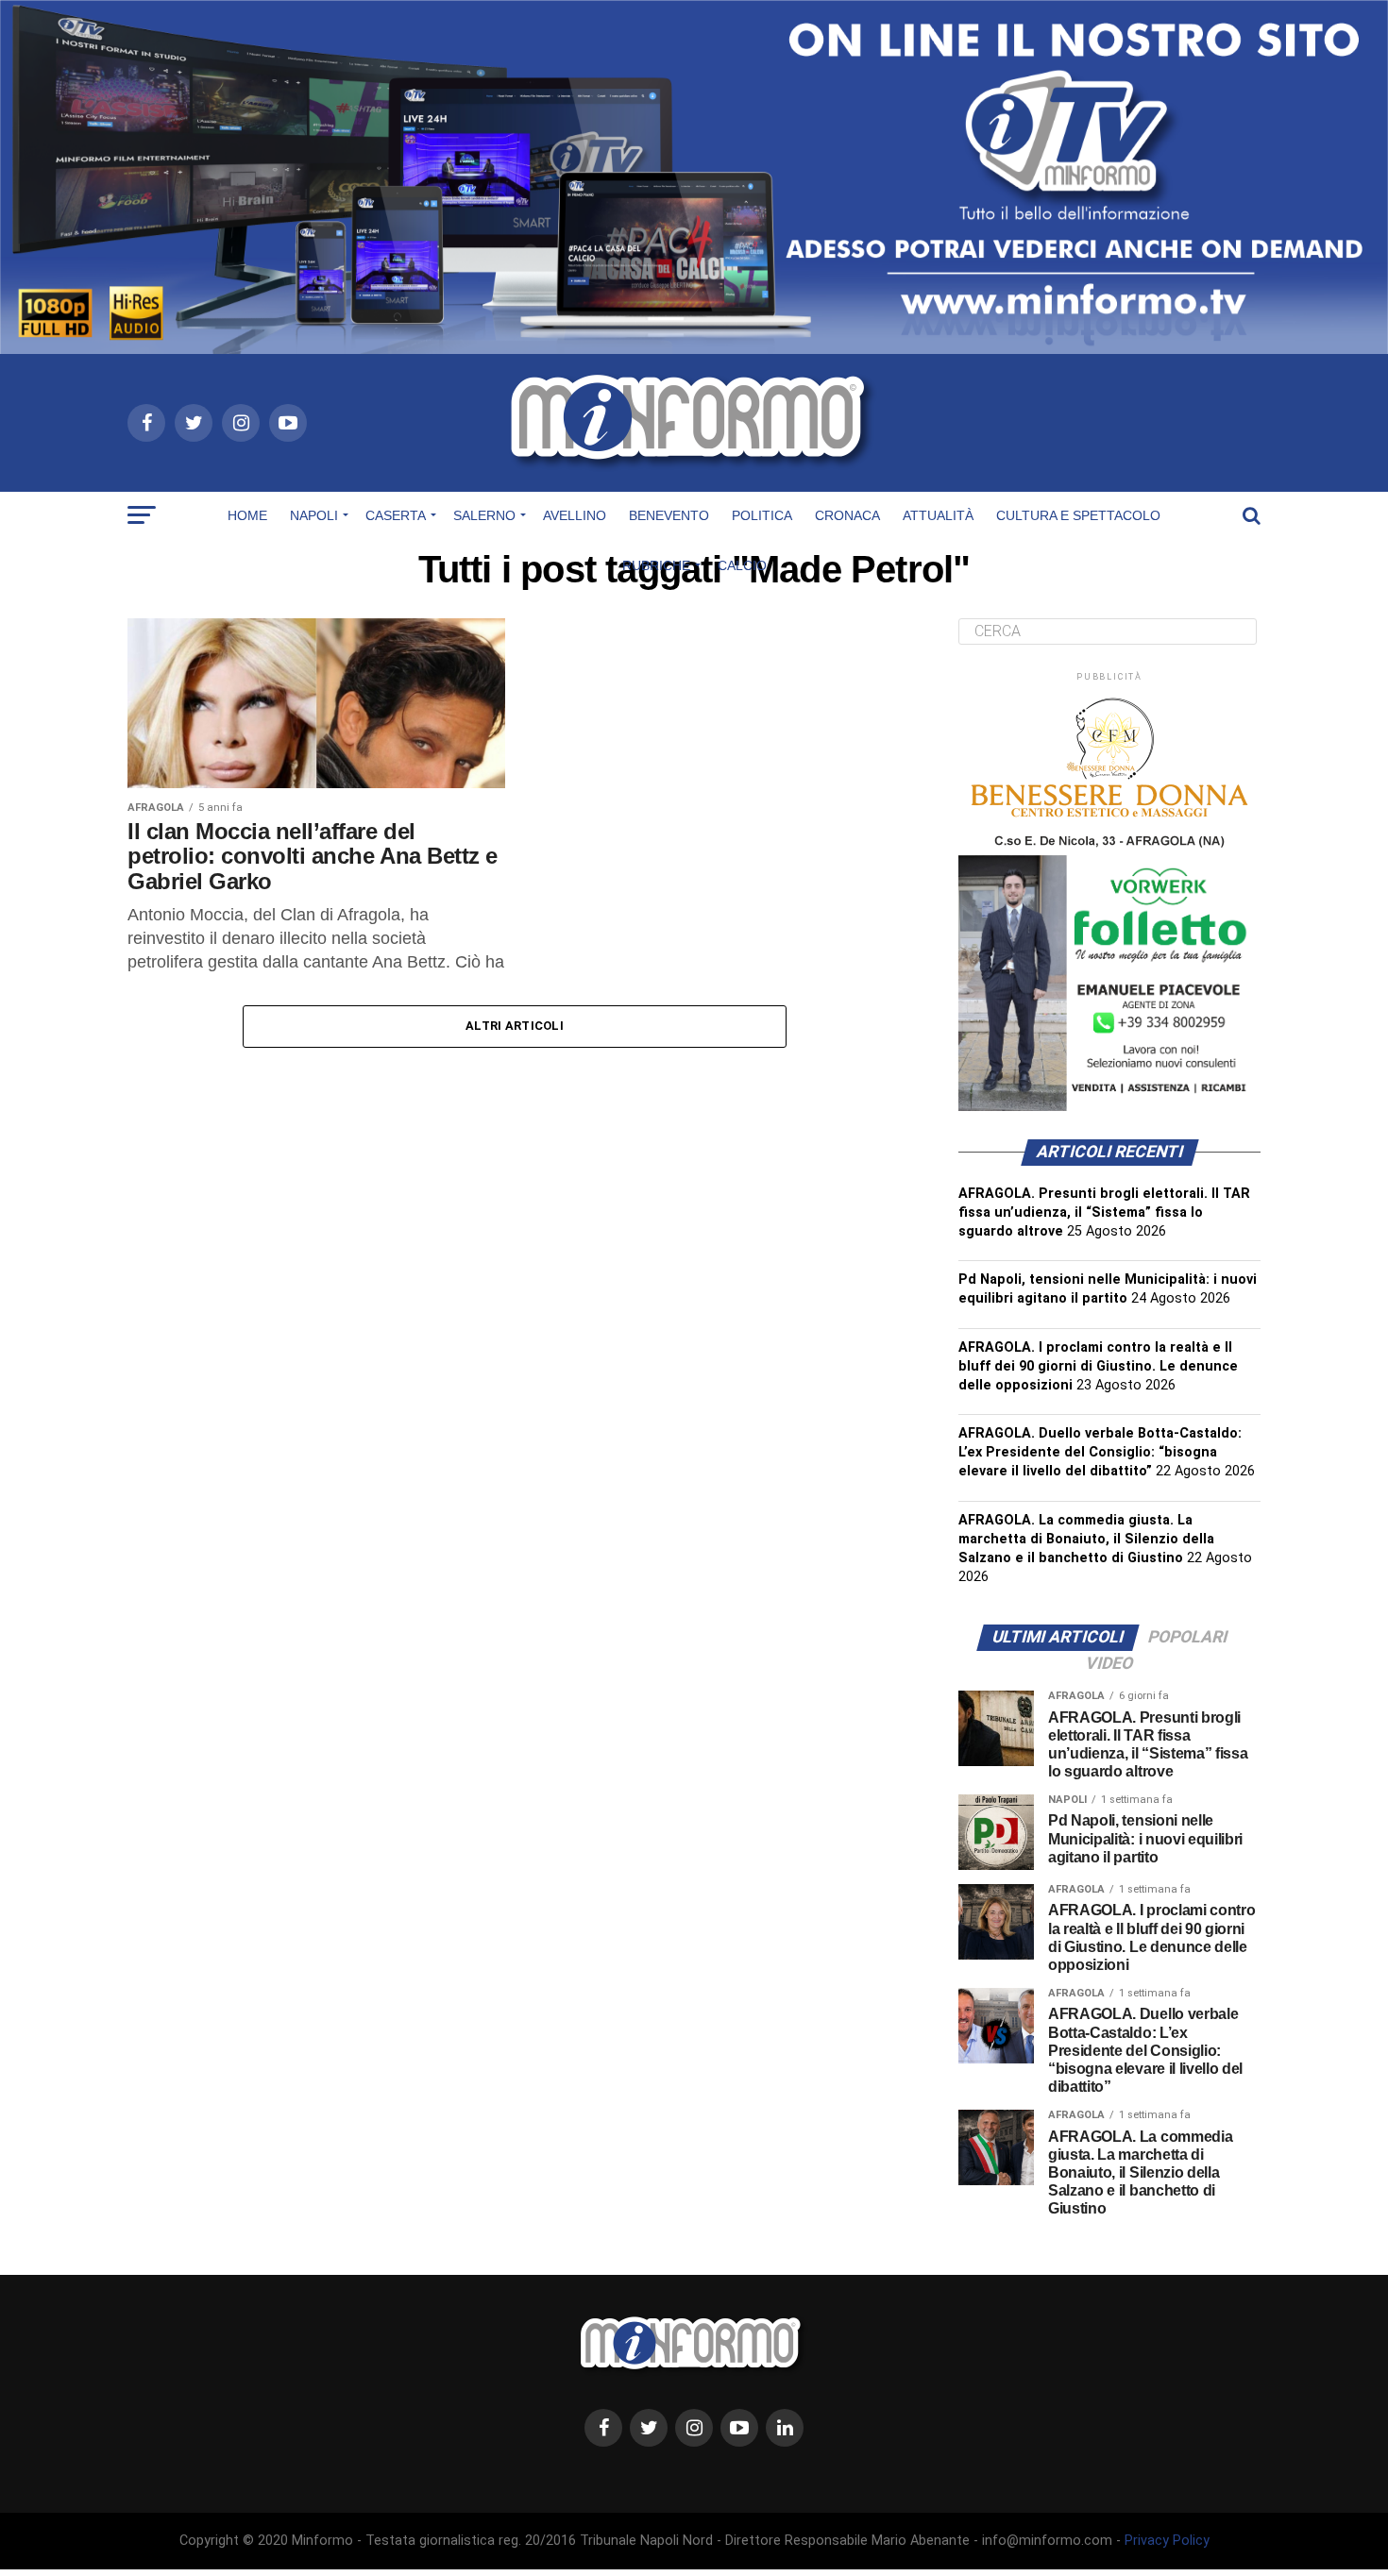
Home (247, 515)
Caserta (396, 515)
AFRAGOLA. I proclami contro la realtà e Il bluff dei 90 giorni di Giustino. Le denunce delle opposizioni (1098, 1366)
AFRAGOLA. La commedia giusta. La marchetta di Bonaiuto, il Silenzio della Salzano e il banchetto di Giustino (1086, 1539)
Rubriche (656, 565)
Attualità (938, 515)
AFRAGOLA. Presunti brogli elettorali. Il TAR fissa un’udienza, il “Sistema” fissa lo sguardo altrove (1104, 1212)
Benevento (669, 515)
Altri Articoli (515, 1026)
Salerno (484, 515)
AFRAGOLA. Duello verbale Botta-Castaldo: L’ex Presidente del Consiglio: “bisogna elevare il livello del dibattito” (1100, 1452)
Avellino (575, 515)
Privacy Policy (1167, 2541)
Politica (762, 515)
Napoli (314, 515)
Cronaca (847, 515)
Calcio (742, 565)
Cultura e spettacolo (1078, 515)
